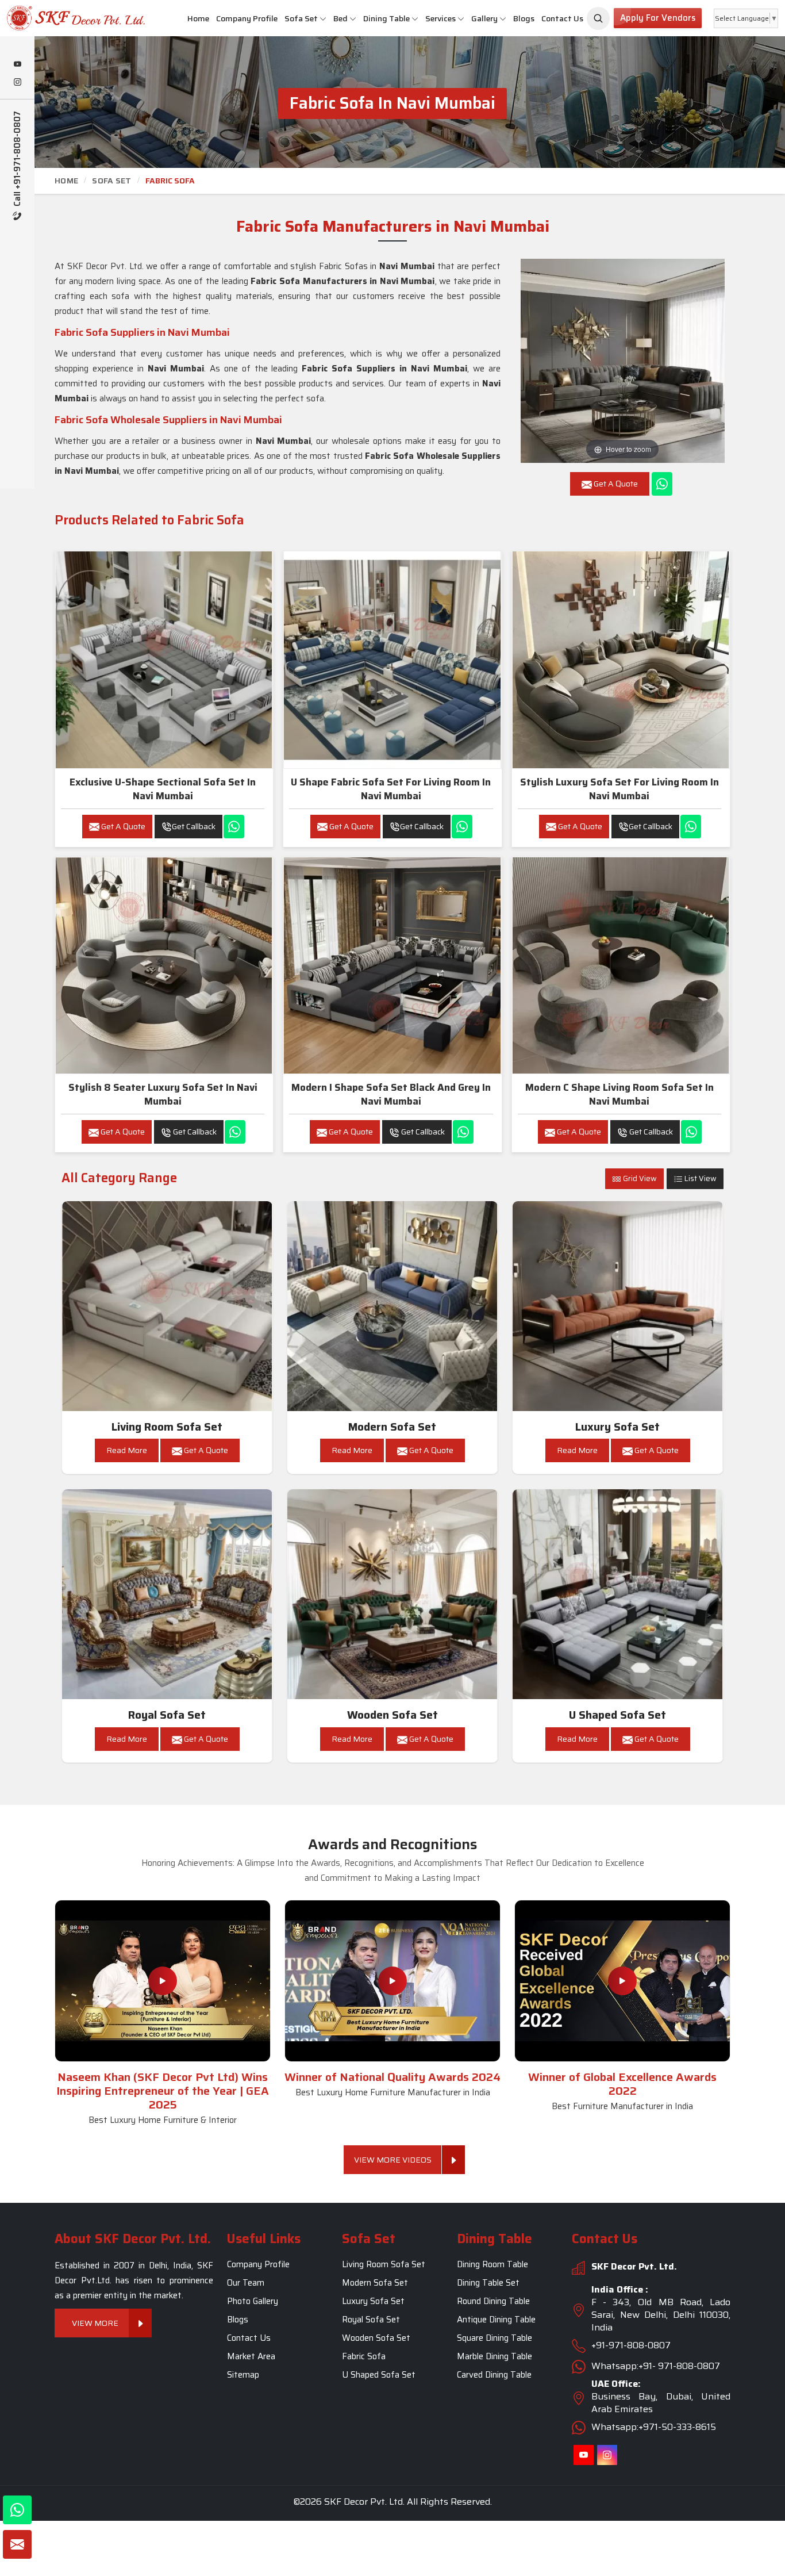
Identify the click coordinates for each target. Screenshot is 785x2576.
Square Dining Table (495, 2338)
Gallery (484, 18)
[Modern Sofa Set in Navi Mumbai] (392, 1306)
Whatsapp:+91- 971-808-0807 (656, 2366)
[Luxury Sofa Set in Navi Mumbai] (618, 1306)
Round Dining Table (493, 2301)
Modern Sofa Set (392, 1427)
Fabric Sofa (364, 2356)
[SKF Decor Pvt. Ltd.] (66, 18)
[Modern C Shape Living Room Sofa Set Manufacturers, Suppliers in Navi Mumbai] (621, 965)
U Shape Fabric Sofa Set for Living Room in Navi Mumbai (391, 789)
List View (700, 1178)
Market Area (251, 2356)
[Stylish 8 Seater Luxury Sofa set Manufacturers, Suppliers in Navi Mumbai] (164, 965)
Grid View (639, 1178)
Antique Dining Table (496, 2320)
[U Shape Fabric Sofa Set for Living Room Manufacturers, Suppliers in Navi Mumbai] (392, 660)
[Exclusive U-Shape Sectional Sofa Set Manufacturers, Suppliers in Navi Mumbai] (164, 660)
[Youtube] (17, 65)
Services (440, 18)
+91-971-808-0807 (631, 2345)
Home (198, 18)
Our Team (246, 2283)
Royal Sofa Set (167, 1715)
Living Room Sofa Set (167, 1427)
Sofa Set (301, 18)
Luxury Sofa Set (617, 1427)
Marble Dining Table (495, 2356)
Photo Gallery (253, 2301)
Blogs (524, 18)
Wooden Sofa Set (392, 1715)
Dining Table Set (488, 2283)
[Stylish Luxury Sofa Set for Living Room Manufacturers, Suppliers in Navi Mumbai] (621, 660)
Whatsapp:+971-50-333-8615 (654, 2427)
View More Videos (393, 2160)
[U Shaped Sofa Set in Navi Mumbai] (618, 1594)
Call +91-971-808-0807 (18, 160)
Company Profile (247, 18)
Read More (127, 1450)
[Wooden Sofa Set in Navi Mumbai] (392, 1594)
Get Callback (194, 826)
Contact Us (562, 18)
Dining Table (386, 18)
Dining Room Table (492, 2264)
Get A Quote (122, 826)
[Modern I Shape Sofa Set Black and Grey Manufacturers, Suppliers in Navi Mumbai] (392, 965)
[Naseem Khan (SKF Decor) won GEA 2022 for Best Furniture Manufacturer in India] (622, 1981)
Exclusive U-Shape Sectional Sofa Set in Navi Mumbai (163, 789)
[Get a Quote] (17, 2544)
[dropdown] (323, 19)
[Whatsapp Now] (662, 484)
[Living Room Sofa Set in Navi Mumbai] (167, 1306)
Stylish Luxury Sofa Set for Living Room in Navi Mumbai (619, 789)
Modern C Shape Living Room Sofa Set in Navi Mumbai (619, 1094)
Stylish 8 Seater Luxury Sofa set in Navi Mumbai (163, 1094)
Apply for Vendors (658, 18)
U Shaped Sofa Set (617, 1715)
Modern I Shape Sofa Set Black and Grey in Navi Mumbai (391, 1094)
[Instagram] (17, 83)
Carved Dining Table (494, 2375)
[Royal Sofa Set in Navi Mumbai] (167, 1594)
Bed (340, 18)
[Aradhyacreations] (598, 18)
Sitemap (243, 2375)
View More (95, 2323)
